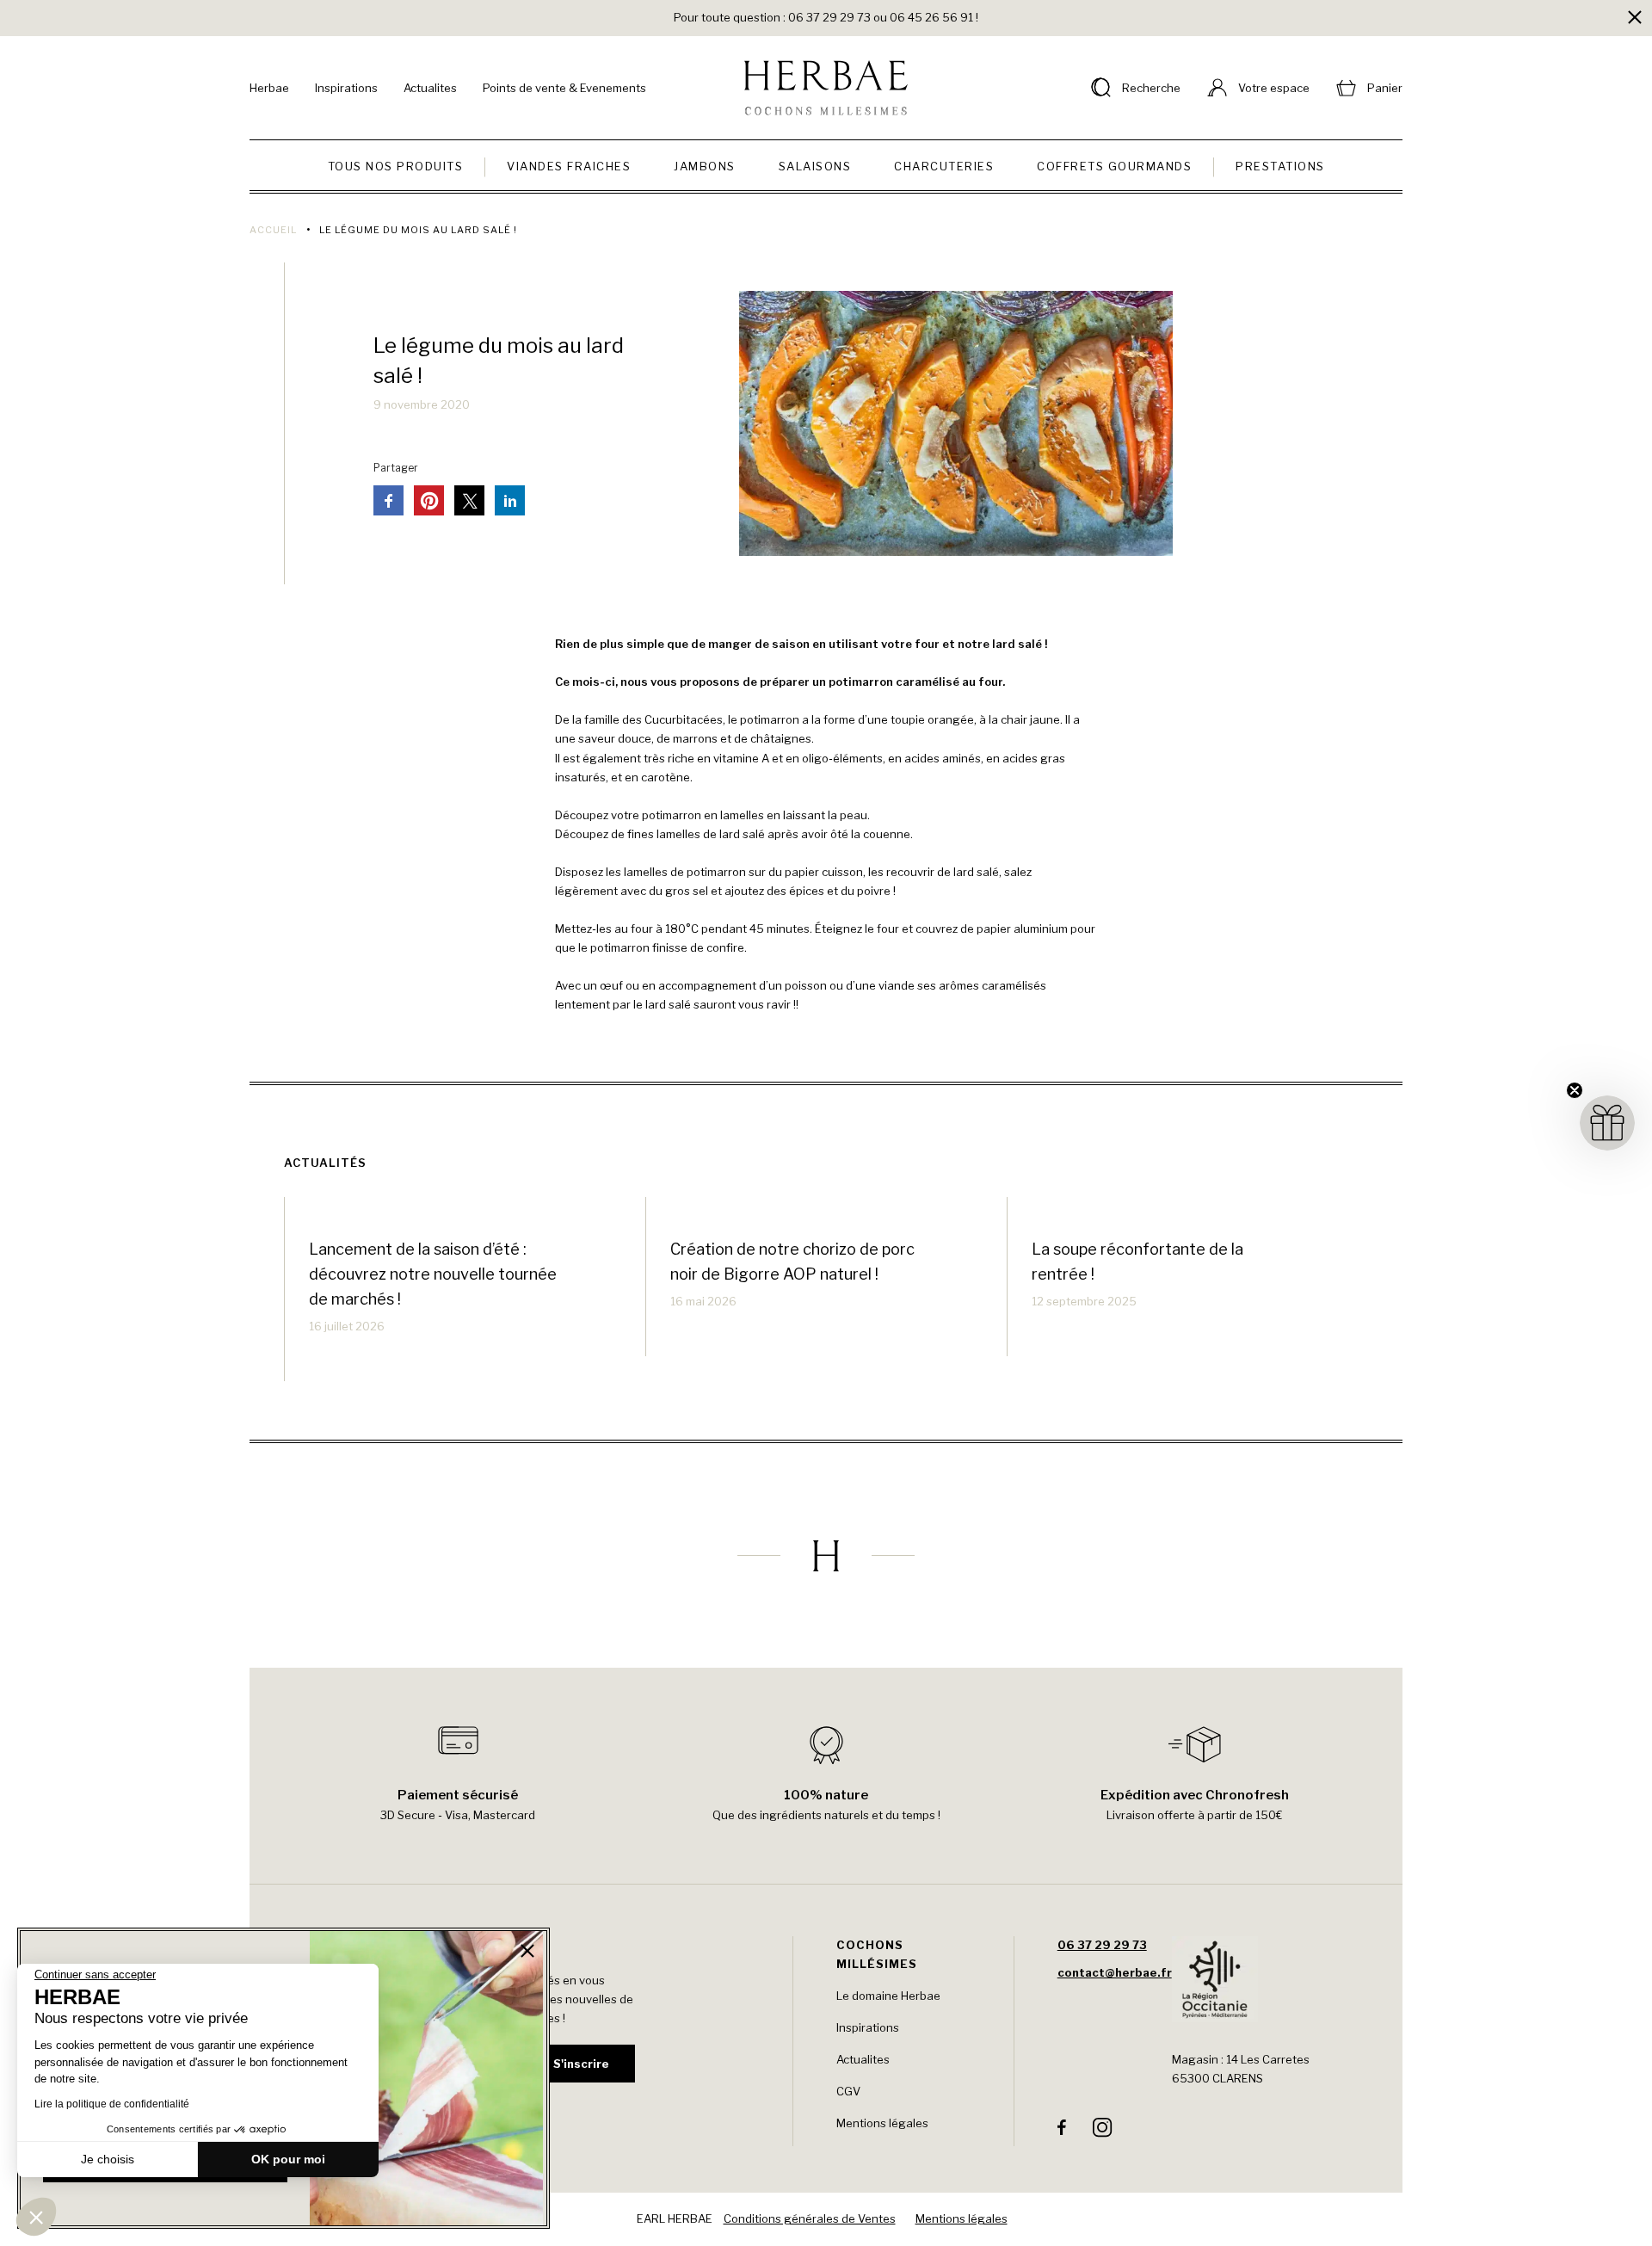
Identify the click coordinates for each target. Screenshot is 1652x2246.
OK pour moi (288, 2159)
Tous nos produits (396, 166)
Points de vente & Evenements (564, 88)
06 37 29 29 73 (1102, 1945)
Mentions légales (882, 2123)
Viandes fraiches (569, 166)
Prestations (1280, 166)
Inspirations (346, 88)
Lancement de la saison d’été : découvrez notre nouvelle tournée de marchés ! (433, 1274)
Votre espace (1274, 88)
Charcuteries (944, 166)
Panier (1385, 88)
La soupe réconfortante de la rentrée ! (1137, 1262)
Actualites (430, 88)
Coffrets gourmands (1114, 166)
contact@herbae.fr (1115, 1972)
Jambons (705, 166)
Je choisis (108, 2159)
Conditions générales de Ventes (810, 2218)
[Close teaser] (1575, 1090)
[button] (36, 2217)
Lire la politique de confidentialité (112, 2104)
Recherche (1151, 88)
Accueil (273, 230)
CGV (848, 2091)
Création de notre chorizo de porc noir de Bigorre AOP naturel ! (792, 1262)
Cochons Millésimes (877, 1954)
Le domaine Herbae (888, 1996)
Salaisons (815, 166)
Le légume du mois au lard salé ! (499, 361)
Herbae (269, 88)
